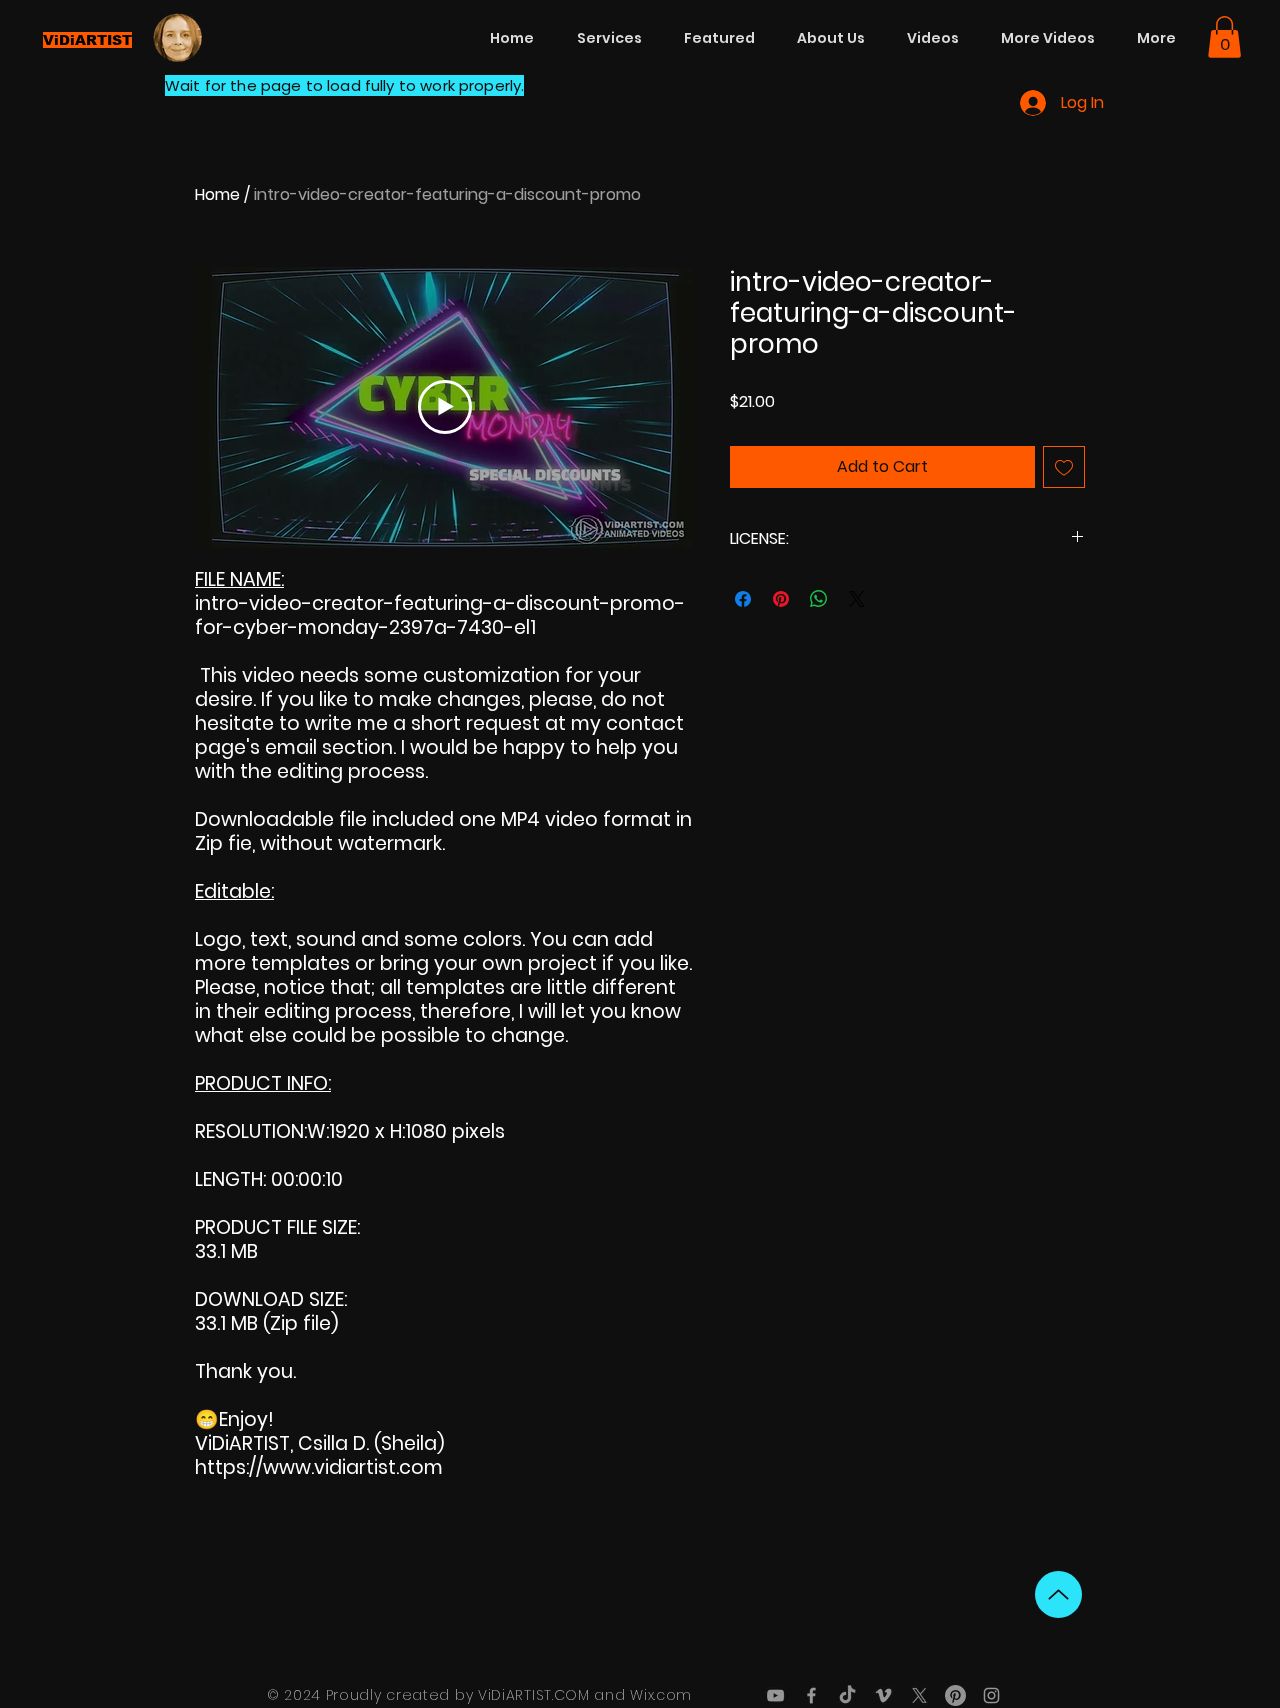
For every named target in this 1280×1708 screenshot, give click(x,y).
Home (217, 194)
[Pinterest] (955, 1695)
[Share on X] (857, 599)
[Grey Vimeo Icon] (883, 1695)
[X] (919, 1695)
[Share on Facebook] (743, 599)
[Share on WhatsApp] (819, 599)
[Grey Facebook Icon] (811, 1695)
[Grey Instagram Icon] (991, 1695)
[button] (1224, 37)
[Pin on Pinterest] (781, 599)
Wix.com (661, 1695)
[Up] (1058, 1594)
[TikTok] (847, 1695)
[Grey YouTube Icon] (775, 1695)
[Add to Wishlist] (1064, 467)
